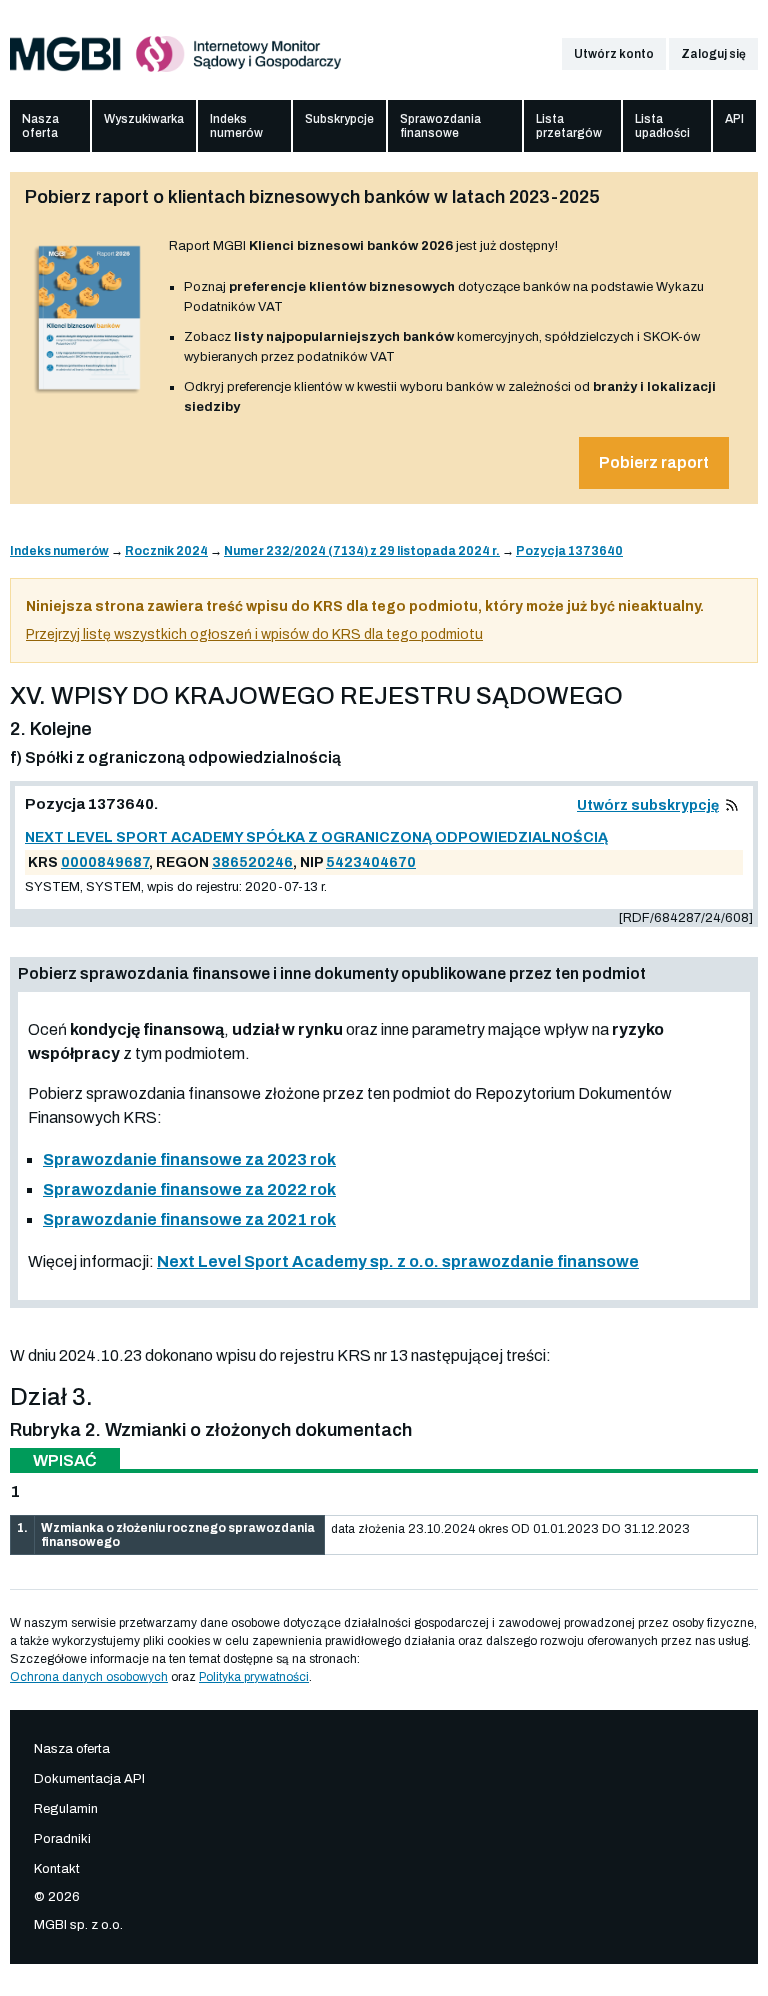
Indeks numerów (236, 126)
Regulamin (66, 1809)
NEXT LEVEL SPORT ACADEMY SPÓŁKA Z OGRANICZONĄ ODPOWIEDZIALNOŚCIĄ (316, 837)
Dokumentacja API (89, 1779)
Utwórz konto (614, 54)
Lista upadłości (662, 126)
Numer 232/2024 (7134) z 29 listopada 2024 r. (362, 551)
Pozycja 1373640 (569, 551)
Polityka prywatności (254, 1677)
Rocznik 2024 (166, 551)
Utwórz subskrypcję (648, 805)
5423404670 (371, 862)
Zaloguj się (713, 54)
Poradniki (62, 1839)
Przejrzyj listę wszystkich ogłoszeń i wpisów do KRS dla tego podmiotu (254, 634)
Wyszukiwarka (144, 119)
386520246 (252, 862)
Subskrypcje (339, 119)
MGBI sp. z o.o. (78, 1925)
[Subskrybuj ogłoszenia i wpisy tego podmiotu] (732, 805)
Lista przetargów (569, 126)
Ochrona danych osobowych (89, 1677)
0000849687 (105, 862)
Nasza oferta (40, 126)
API (734, 119)
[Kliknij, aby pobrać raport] (89, 394)
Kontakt (57, 1869)
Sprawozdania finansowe (440, 126)
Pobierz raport (654, 462)
